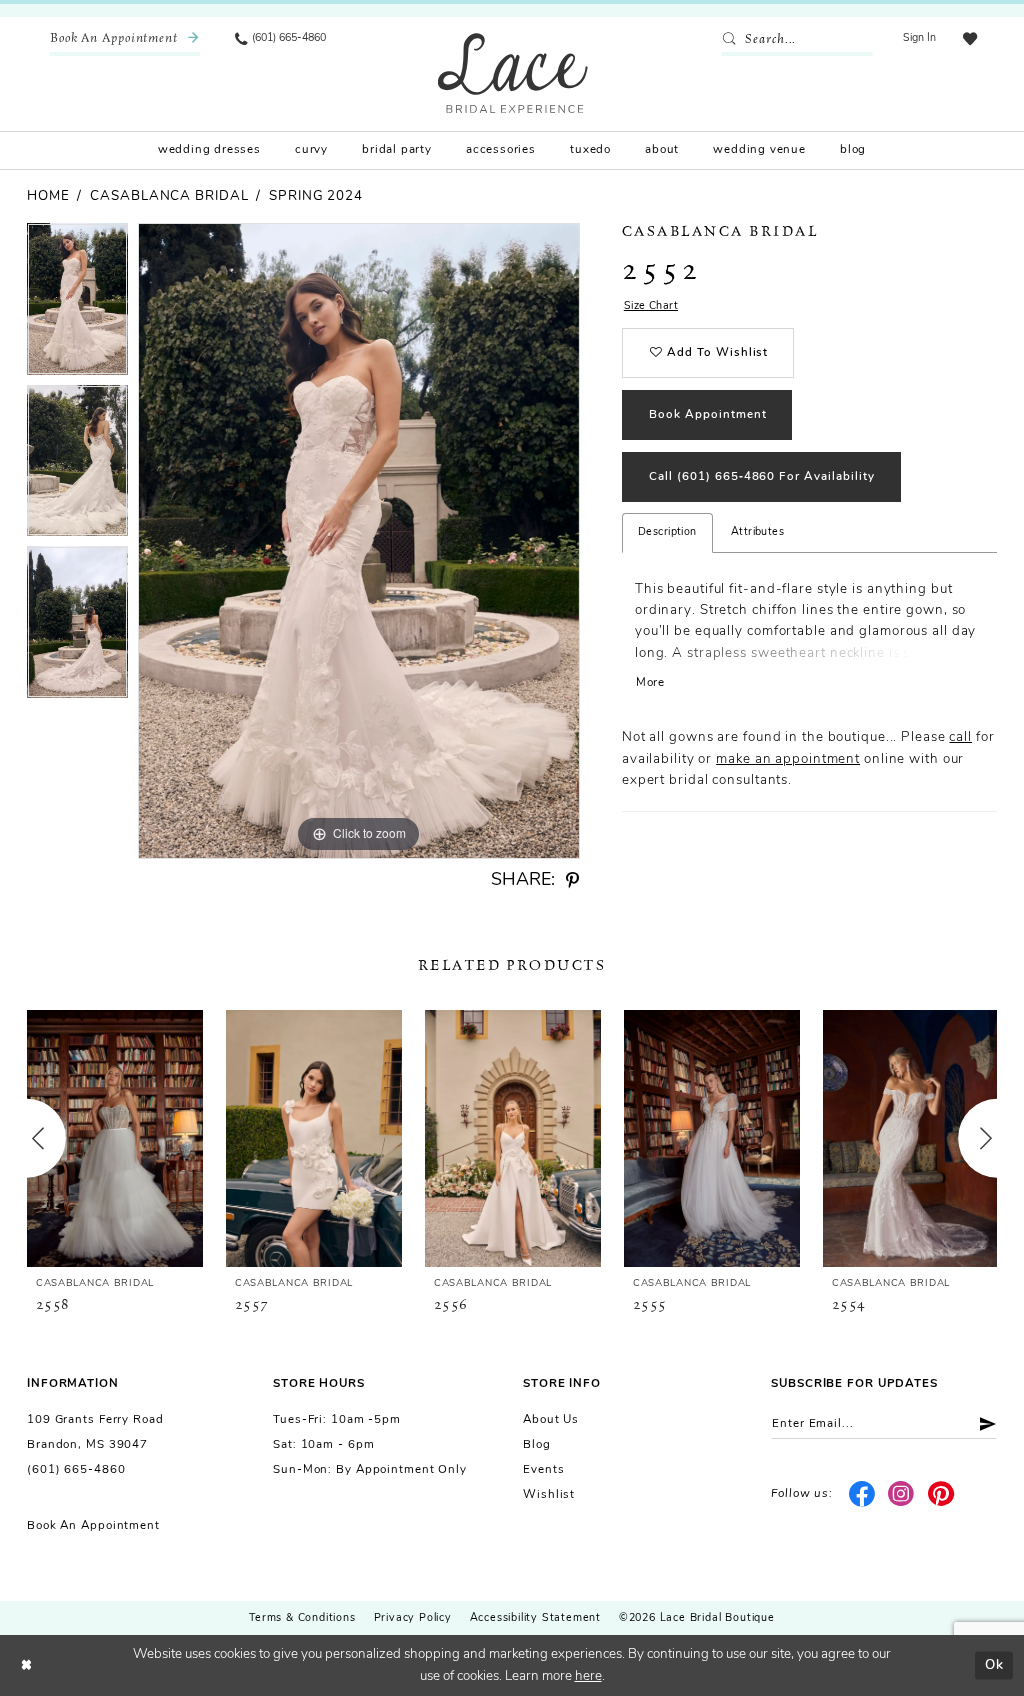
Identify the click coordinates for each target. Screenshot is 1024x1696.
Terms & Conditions (302, 1618)
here (588, 1676)
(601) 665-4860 (76, 1470)
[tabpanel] (77, 304)
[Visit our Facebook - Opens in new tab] (861, 1495)
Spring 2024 (316, 196)
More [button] (650, 683)
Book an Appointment (93, 1526)
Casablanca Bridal (169, 196)
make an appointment (788, 759)
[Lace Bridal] (513, 72)
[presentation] (115, 1138)
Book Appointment (708, 415)
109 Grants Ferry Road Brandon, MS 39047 (95, 1432)
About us (551, 1420)
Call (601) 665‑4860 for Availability (762, 477)
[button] (920, 39)
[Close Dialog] (26, 1665)
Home (48, 196)
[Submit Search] (732, 40)
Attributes (757, 532)
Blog (537, 1445)
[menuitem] (125, 39)
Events (543, 1470)
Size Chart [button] (651, 306)
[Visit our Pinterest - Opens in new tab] (941, 1495)
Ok (994, 1664)
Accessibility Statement (535, 1618)
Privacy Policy (413, 1618)
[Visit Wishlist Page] (969, 39)
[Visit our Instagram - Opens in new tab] (901, 1495)
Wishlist (549, 1495)
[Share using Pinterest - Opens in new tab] (572, 881)
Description (667, 532)
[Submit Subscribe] (981, 1423)
